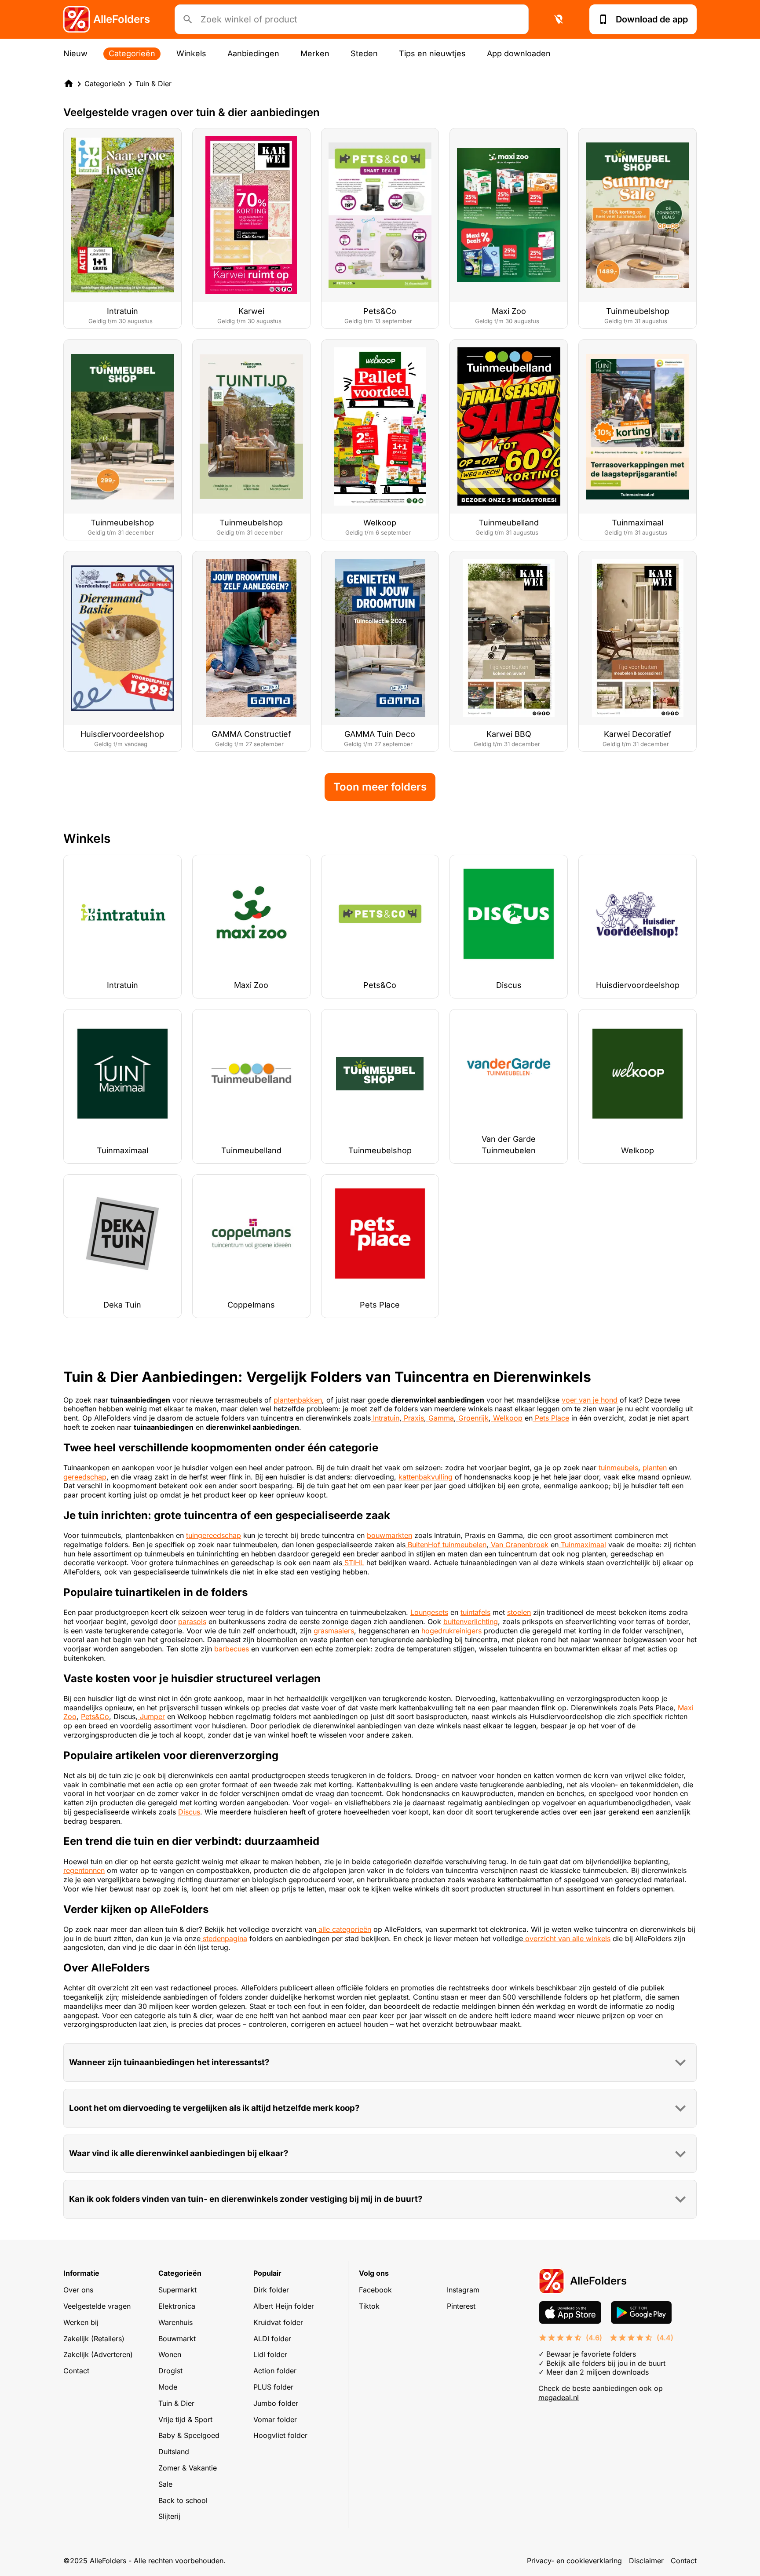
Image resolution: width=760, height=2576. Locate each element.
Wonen (170, 2354)
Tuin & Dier (153, 84)
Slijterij (169, 2516)
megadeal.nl (559, 2397)
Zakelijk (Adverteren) (98, 2354)
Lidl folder (270, 2354)
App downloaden (519, 53)
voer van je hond (590, 1400)
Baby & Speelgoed (189, 2435)
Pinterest (461, 2306)
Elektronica (177, 2306)
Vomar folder (275, 2419)
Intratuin (385, 1418)
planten (655, 1468)
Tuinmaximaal (582, 1545)
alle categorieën (344, 1929)
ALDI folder (272, 2339)
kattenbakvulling (426, 1477)
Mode (168, 2387)
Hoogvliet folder (280, 2435)
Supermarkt (177, 2290)
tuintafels (475, 1612)
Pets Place (551, 1418)
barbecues (232, 1649)
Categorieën (132, 53)
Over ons (78, 2290)
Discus (189, 1812)
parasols (192, 1621)
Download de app (652, 19)
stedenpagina (224, 1938)
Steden (364, 53)
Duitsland (174, 2452)
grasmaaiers (334, 1631)
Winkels (191, 53)
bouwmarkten (389, 1535)
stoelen (519, 1612)
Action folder (275, 2371)
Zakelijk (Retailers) (94, 2339)
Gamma (440, 1418)
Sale (165, 2484)
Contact (76, 2371)
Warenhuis (175, 2322)
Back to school (183, 2500)
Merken (315, 53)
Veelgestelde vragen (97, 2306)
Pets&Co (95, 1716)
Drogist (170, 2371)
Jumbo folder (276, 2403)
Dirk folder (271, 2290)
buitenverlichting (471, 1621)
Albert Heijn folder (284, 2306)
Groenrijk (472, 1418)
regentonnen (84, 1870)
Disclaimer (646, 2561)
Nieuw (75, 53)
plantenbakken (298, 1400)
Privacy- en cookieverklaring (574, 2561)
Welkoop (507, 1418)
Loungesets (429, 1612)
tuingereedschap (214, 1535)
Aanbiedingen (253, 53)
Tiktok (369, 2306)
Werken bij (81, 2322)
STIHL (353, 1563)
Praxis (413, 1418)
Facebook (375, 2290)
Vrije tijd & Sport (185, 2419)
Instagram (463, 2290)
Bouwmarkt (177, 2339)
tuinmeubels (618, 1468)
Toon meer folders (380, 787)
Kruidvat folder (278, 2322)
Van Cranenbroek (519, 1545)
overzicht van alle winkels (567, 1938)
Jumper (151, 1716)
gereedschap (85, 1477)
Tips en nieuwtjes (432, 53)
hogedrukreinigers (451, 1631)
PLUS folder (273, 2387)
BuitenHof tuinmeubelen (446, 1545)
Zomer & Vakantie (188, 2468)
